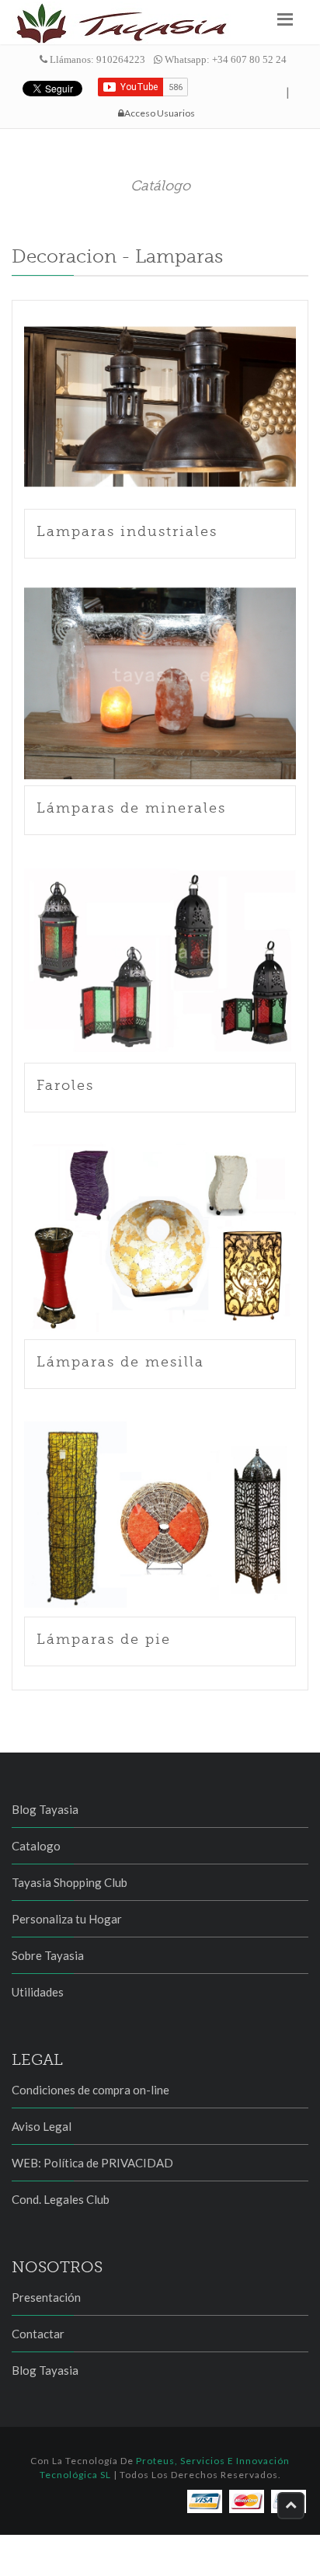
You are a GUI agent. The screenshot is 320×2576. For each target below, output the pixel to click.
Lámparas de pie (104, 1639)
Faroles (65, 1085)
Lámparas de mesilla (120, 1362)
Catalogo (36, 1846)
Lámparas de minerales (131, 808)
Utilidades (38, 1992)
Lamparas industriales (127, 531)
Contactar (38, 2334)
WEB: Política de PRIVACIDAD (92, 2163)
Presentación (46, 2297)
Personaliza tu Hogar (67, 1919)
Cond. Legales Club (61, 2199)
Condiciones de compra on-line (90, 2090)
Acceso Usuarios (160, 113)
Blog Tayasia (45, 1809)
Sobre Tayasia (48, 1955)
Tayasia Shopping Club (70, 1882)
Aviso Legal (42, 2126)
